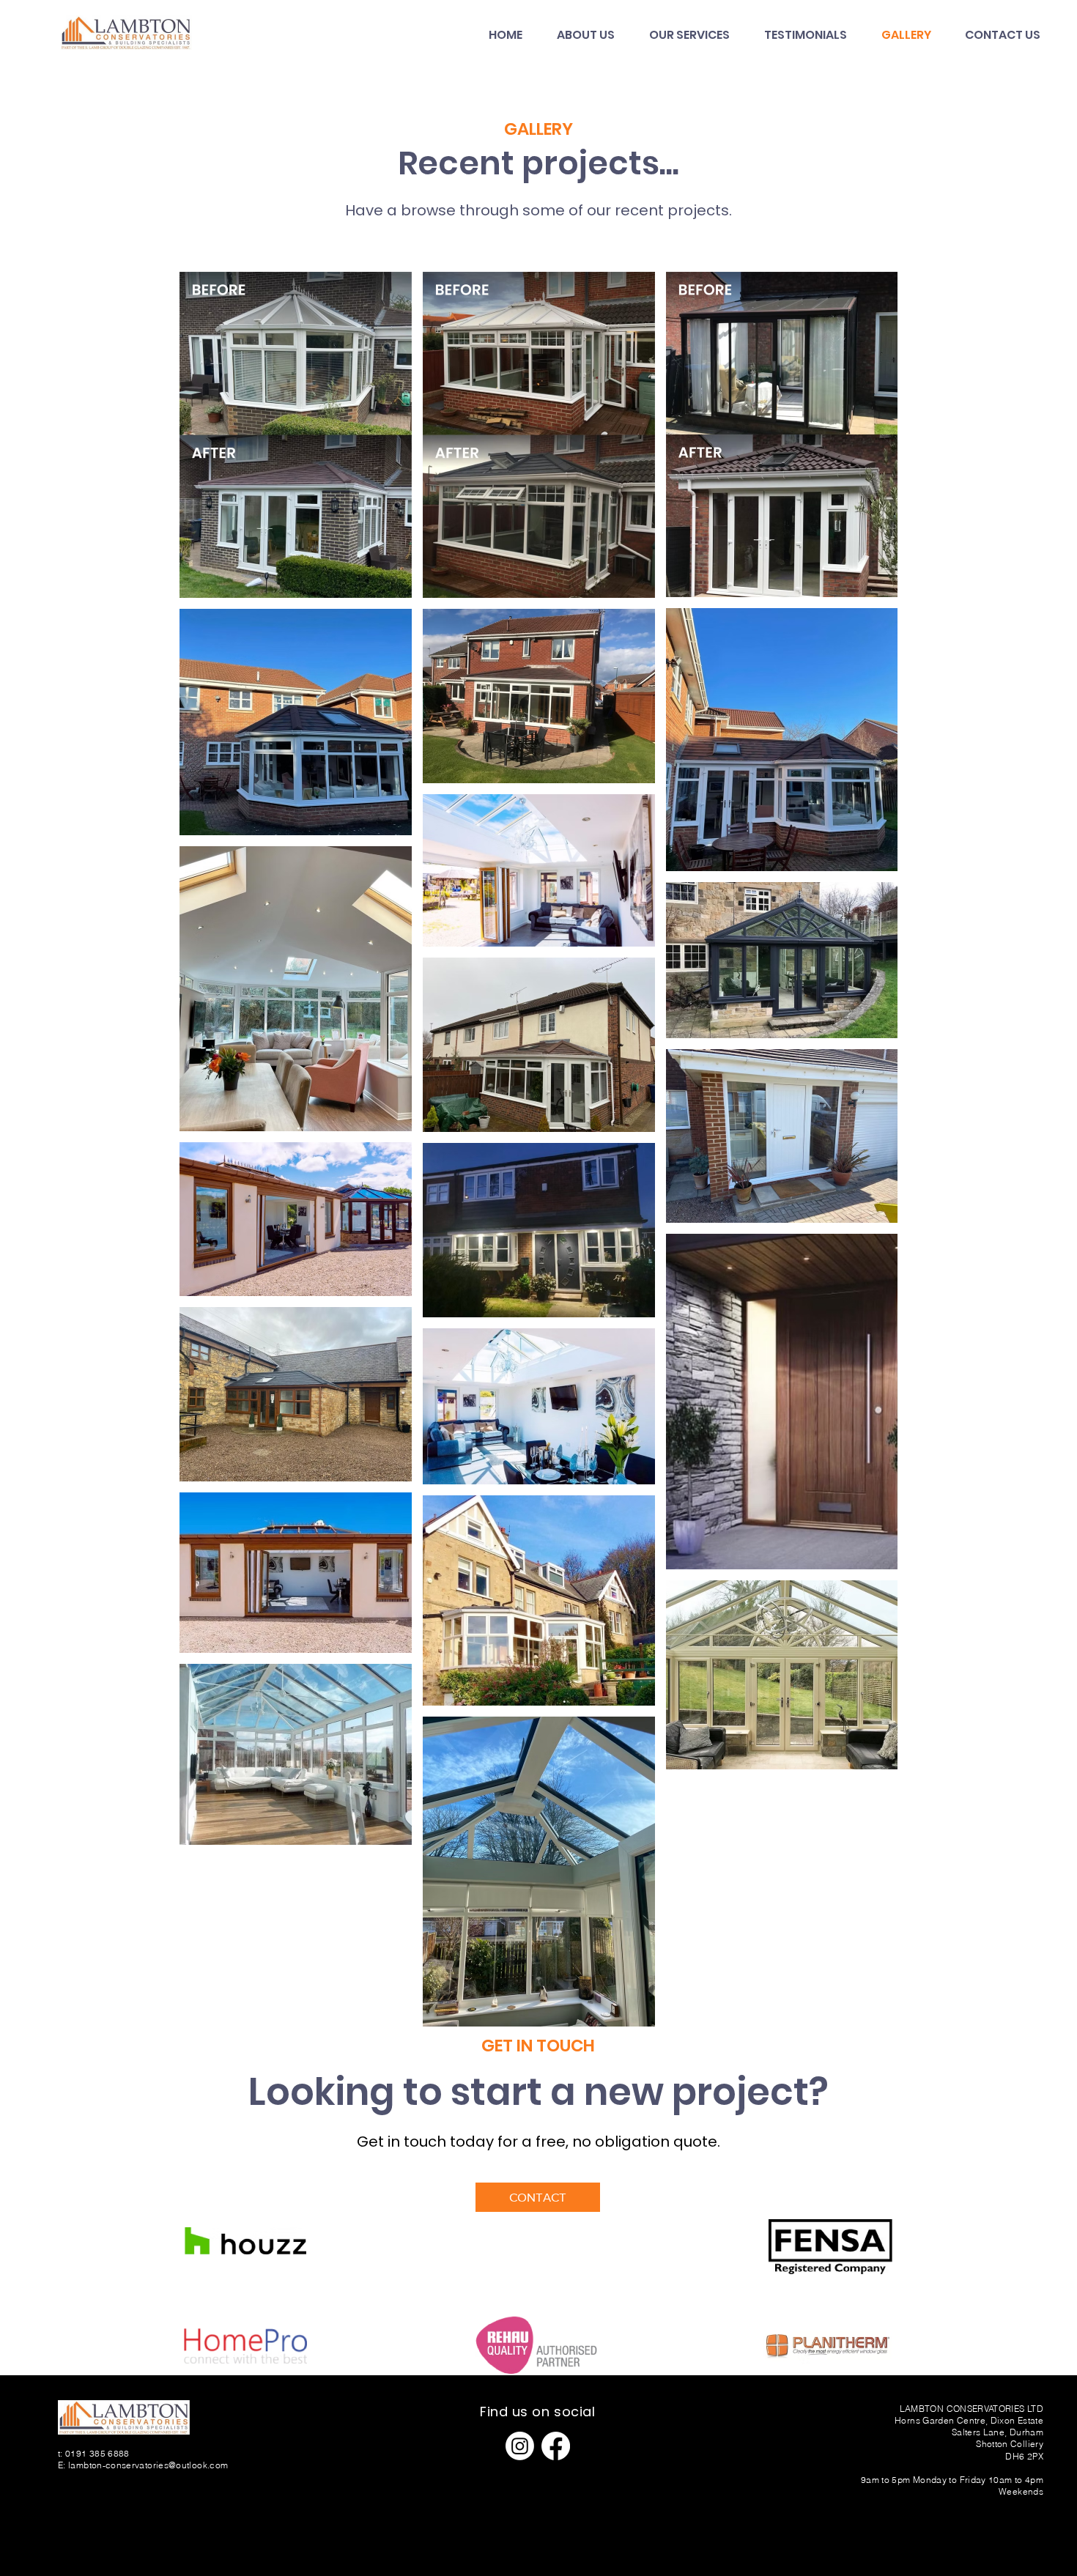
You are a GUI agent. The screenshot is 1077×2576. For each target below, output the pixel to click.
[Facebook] (556, 2446)
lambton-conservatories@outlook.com (148, 2465)
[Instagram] (520, 2446)
